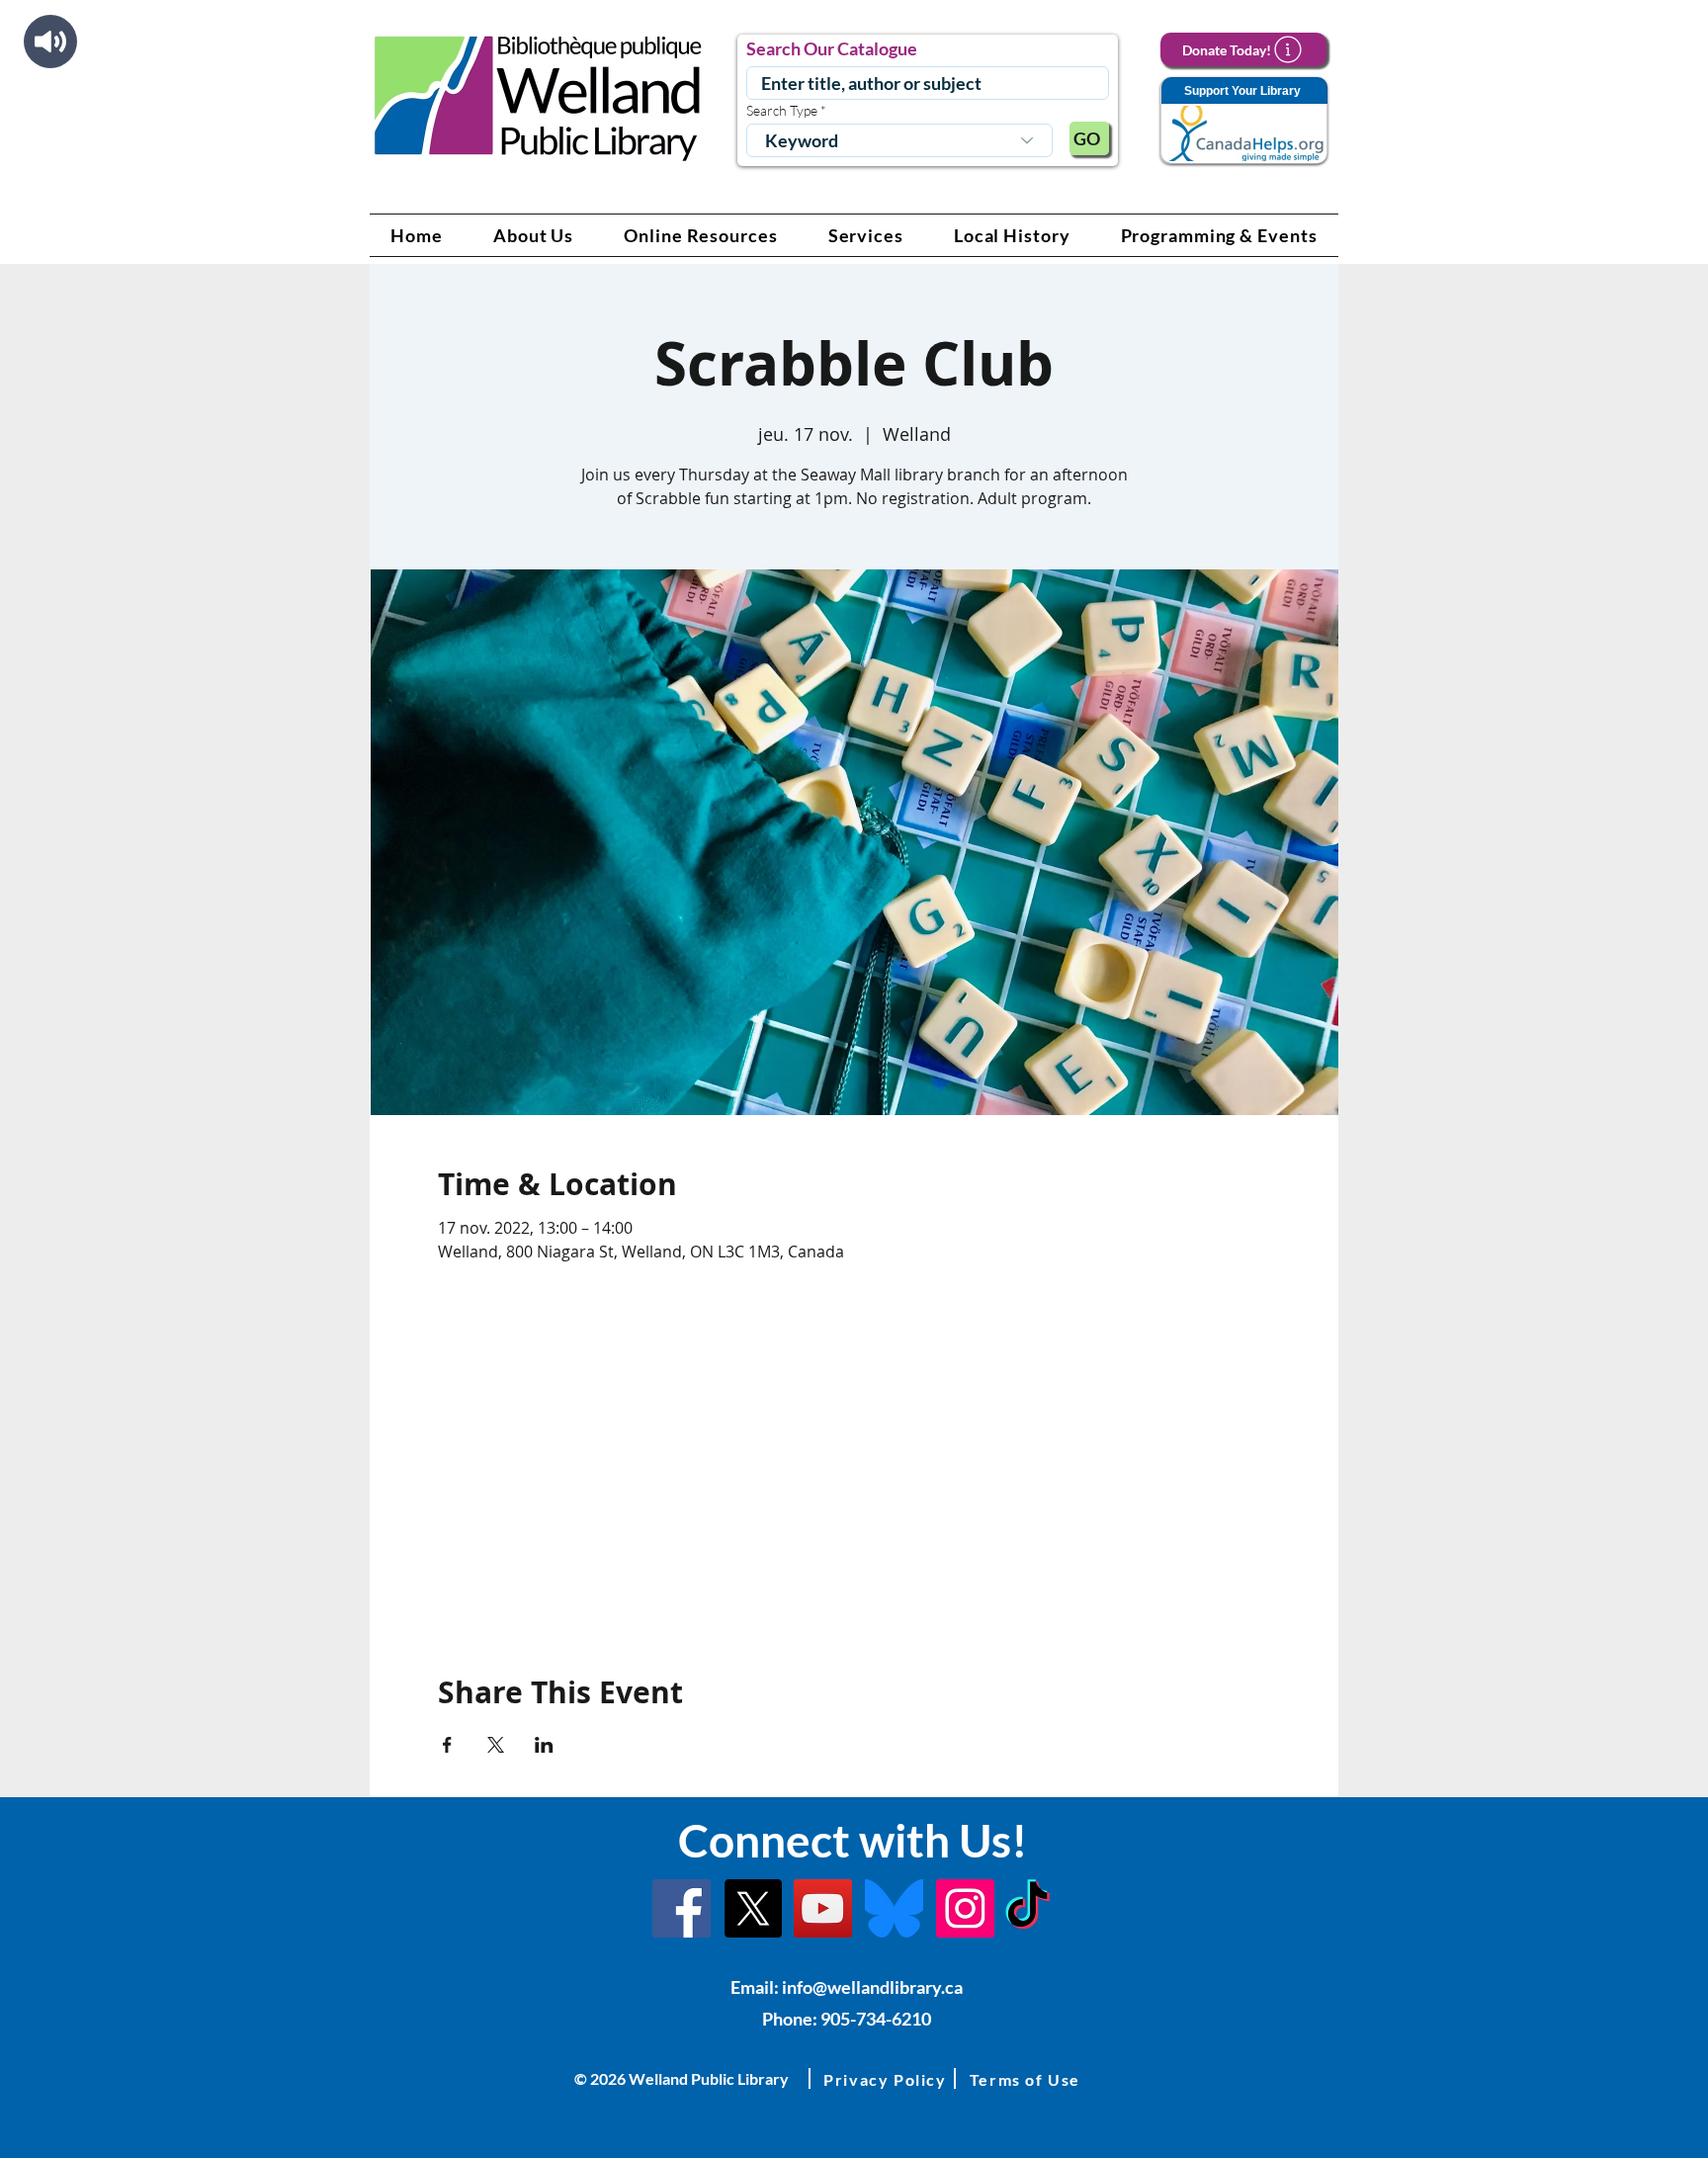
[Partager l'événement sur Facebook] (447, 1745)
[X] (753, 1908)
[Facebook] (682, 1908)
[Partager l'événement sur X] (496, 1745)
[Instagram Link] (965, 1908)
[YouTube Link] (823, 1908)
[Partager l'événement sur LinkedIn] (544, 1745)
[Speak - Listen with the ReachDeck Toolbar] (50, 42)
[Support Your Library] (1243, 121)
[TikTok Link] (1027, 1908)
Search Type (782, 111)
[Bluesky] (894, 1908)
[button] (534, 235)
